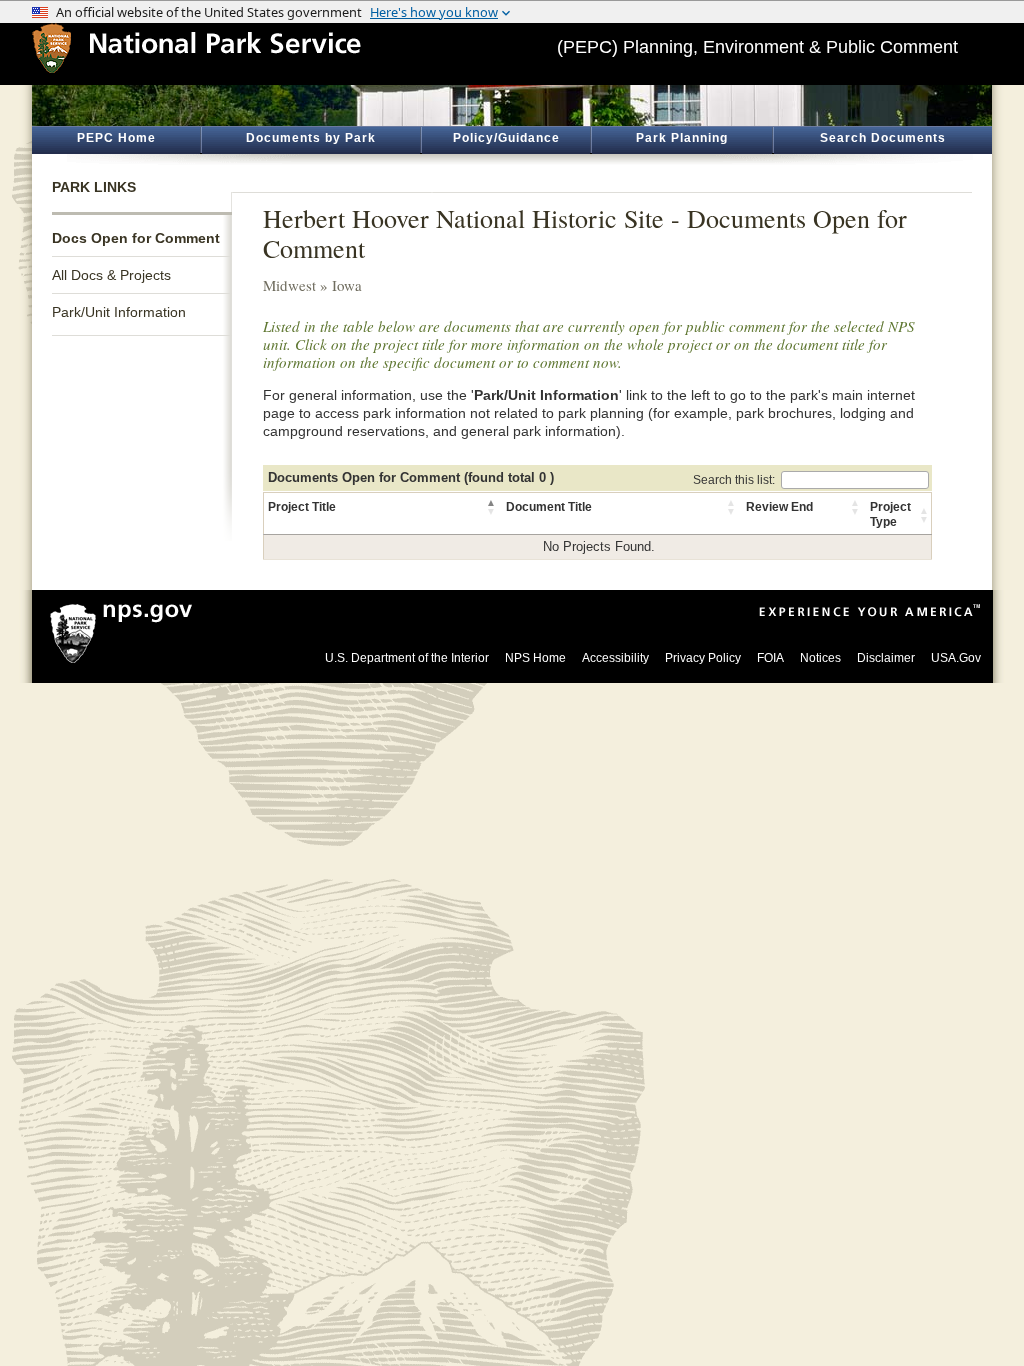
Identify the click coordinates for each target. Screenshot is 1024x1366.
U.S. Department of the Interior (407, 658)
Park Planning (682, 138)
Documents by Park (311, 138)
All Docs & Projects (111, 275)
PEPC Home (116, 138)
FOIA (770, 658)
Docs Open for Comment (136, 238)
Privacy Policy (703, 658)
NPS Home (535, 658)
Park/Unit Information (119, 312)
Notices (820, 658)
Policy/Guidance (506, 138)
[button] (492, 507)
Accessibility (615, 658)
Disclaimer (886, 658)
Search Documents (883, 138)
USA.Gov (956, 658)
